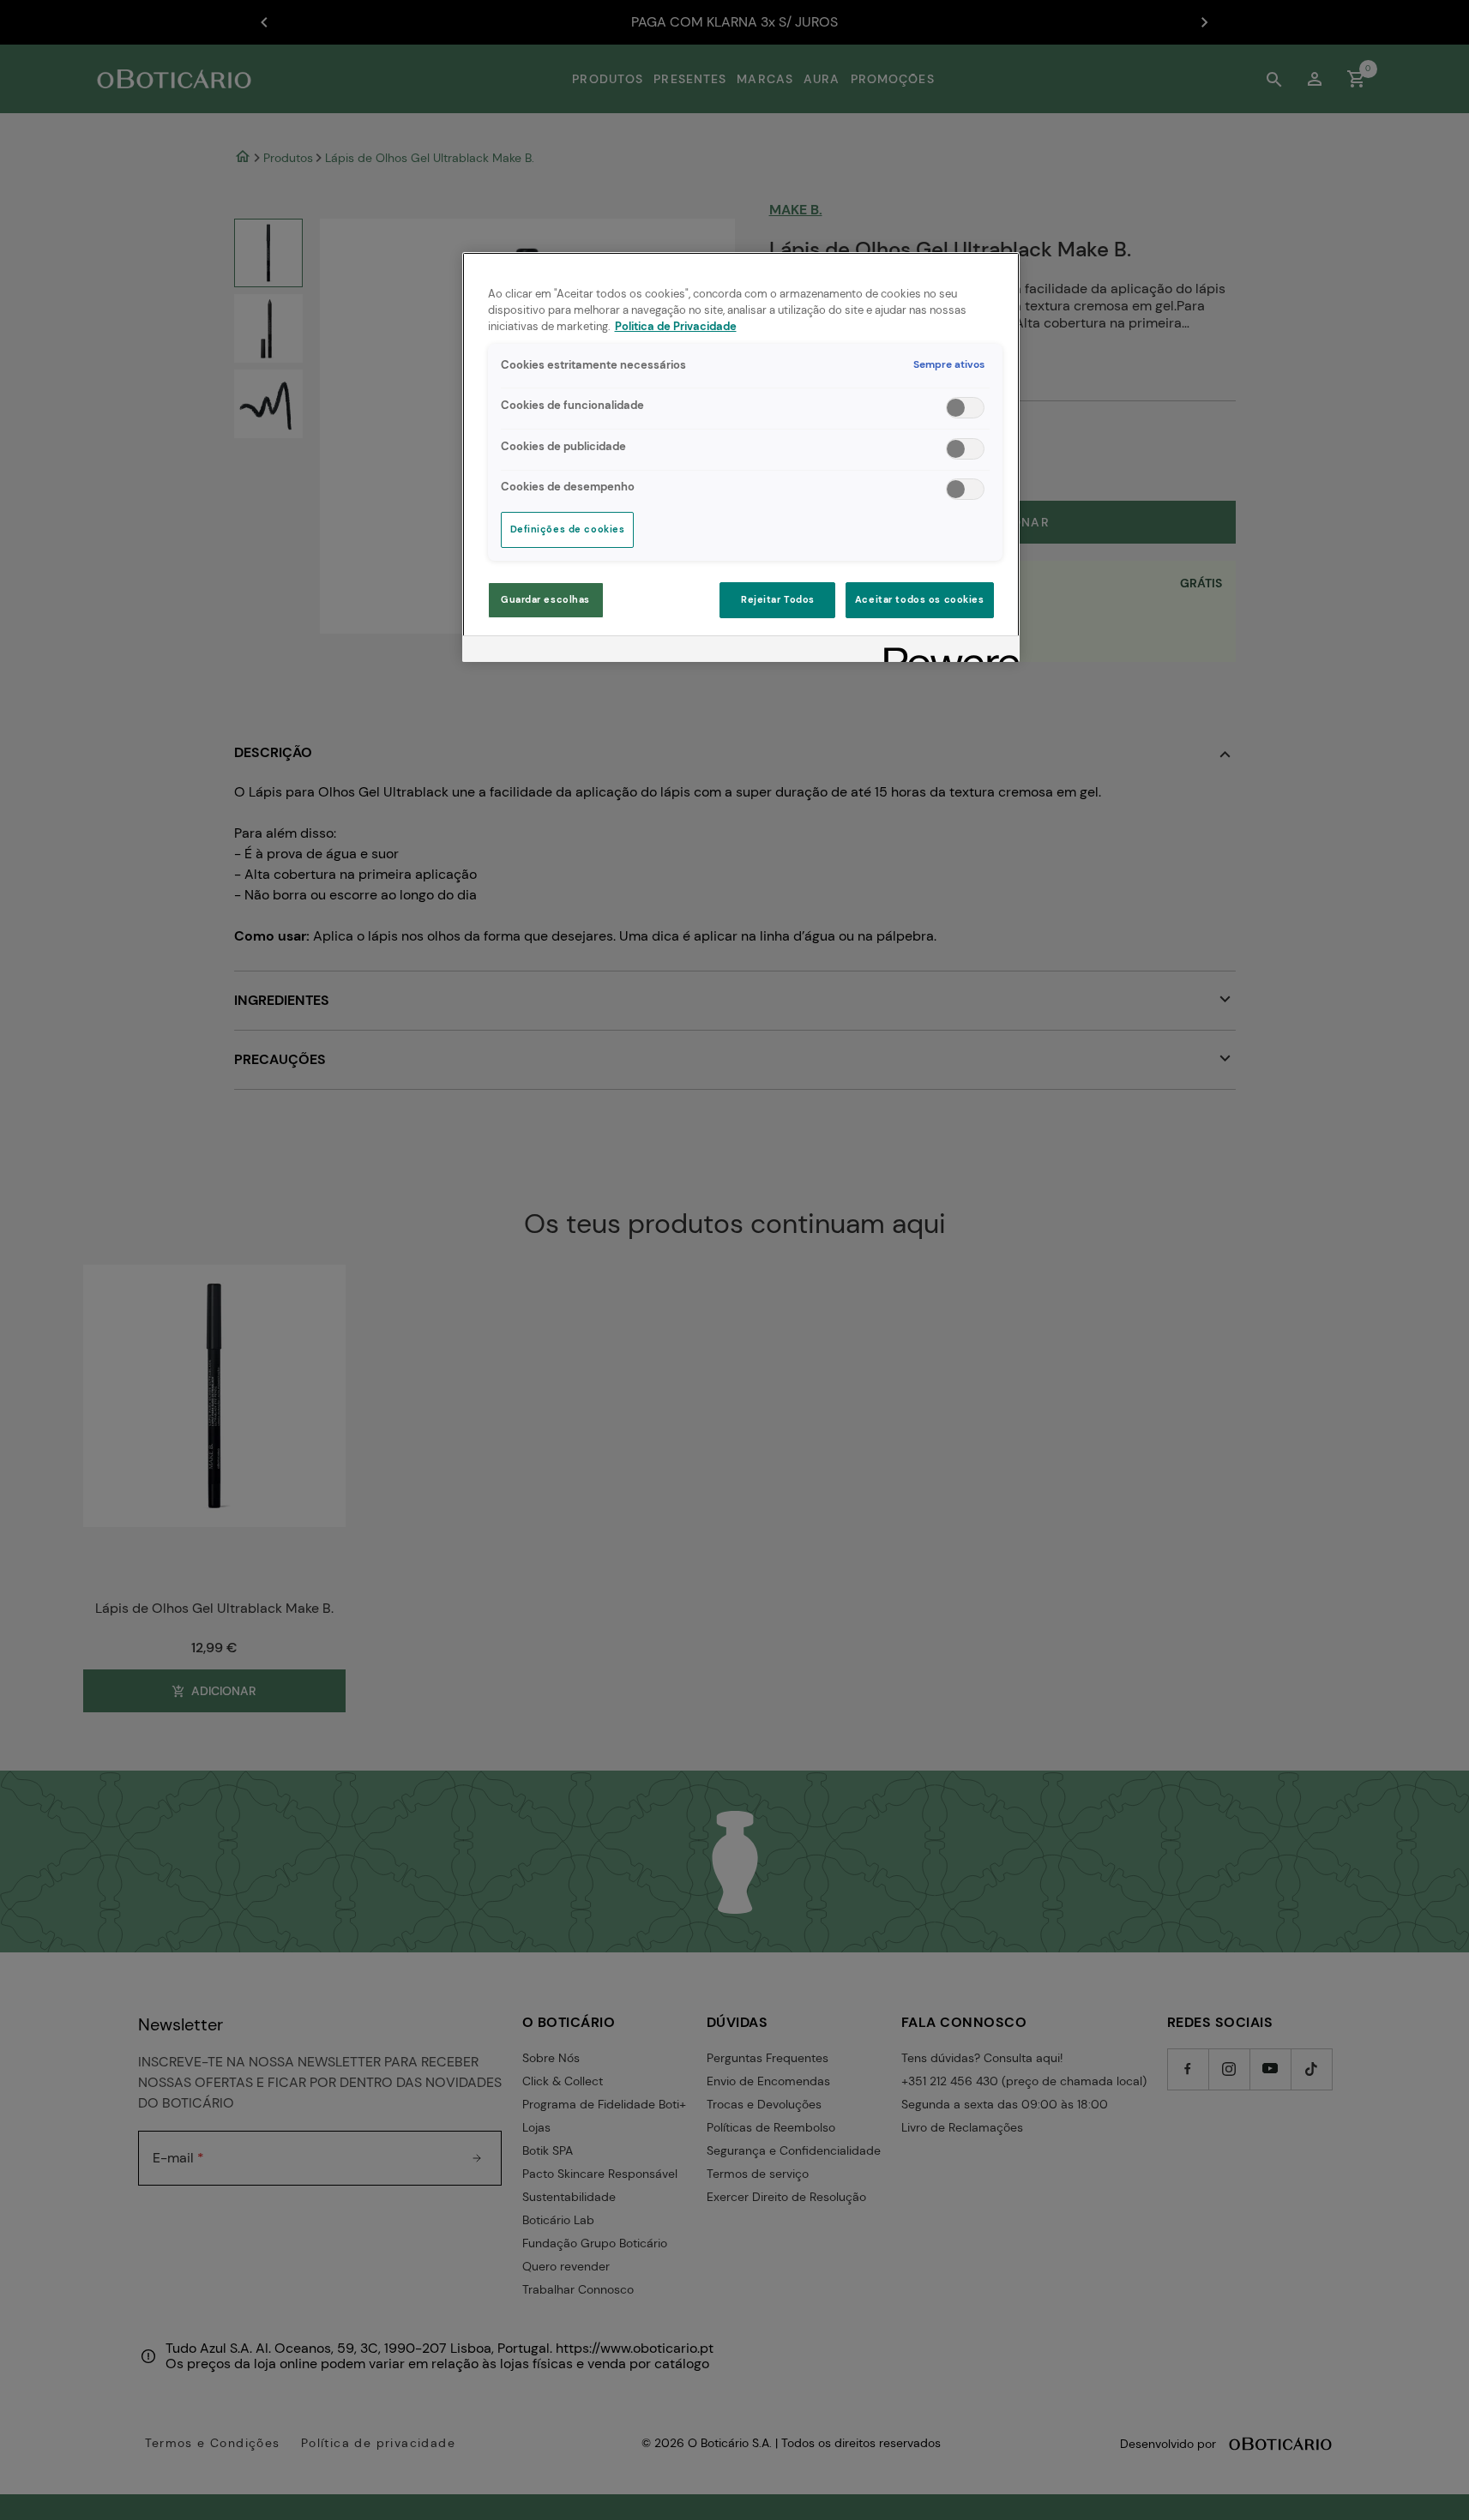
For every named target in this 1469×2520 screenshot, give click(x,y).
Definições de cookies (568, 529)
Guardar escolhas (545, 600)
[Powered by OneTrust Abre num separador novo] (946, 651)
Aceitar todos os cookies (920, 600)
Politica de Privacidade (676, 327)
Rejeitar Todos (778, 600)
